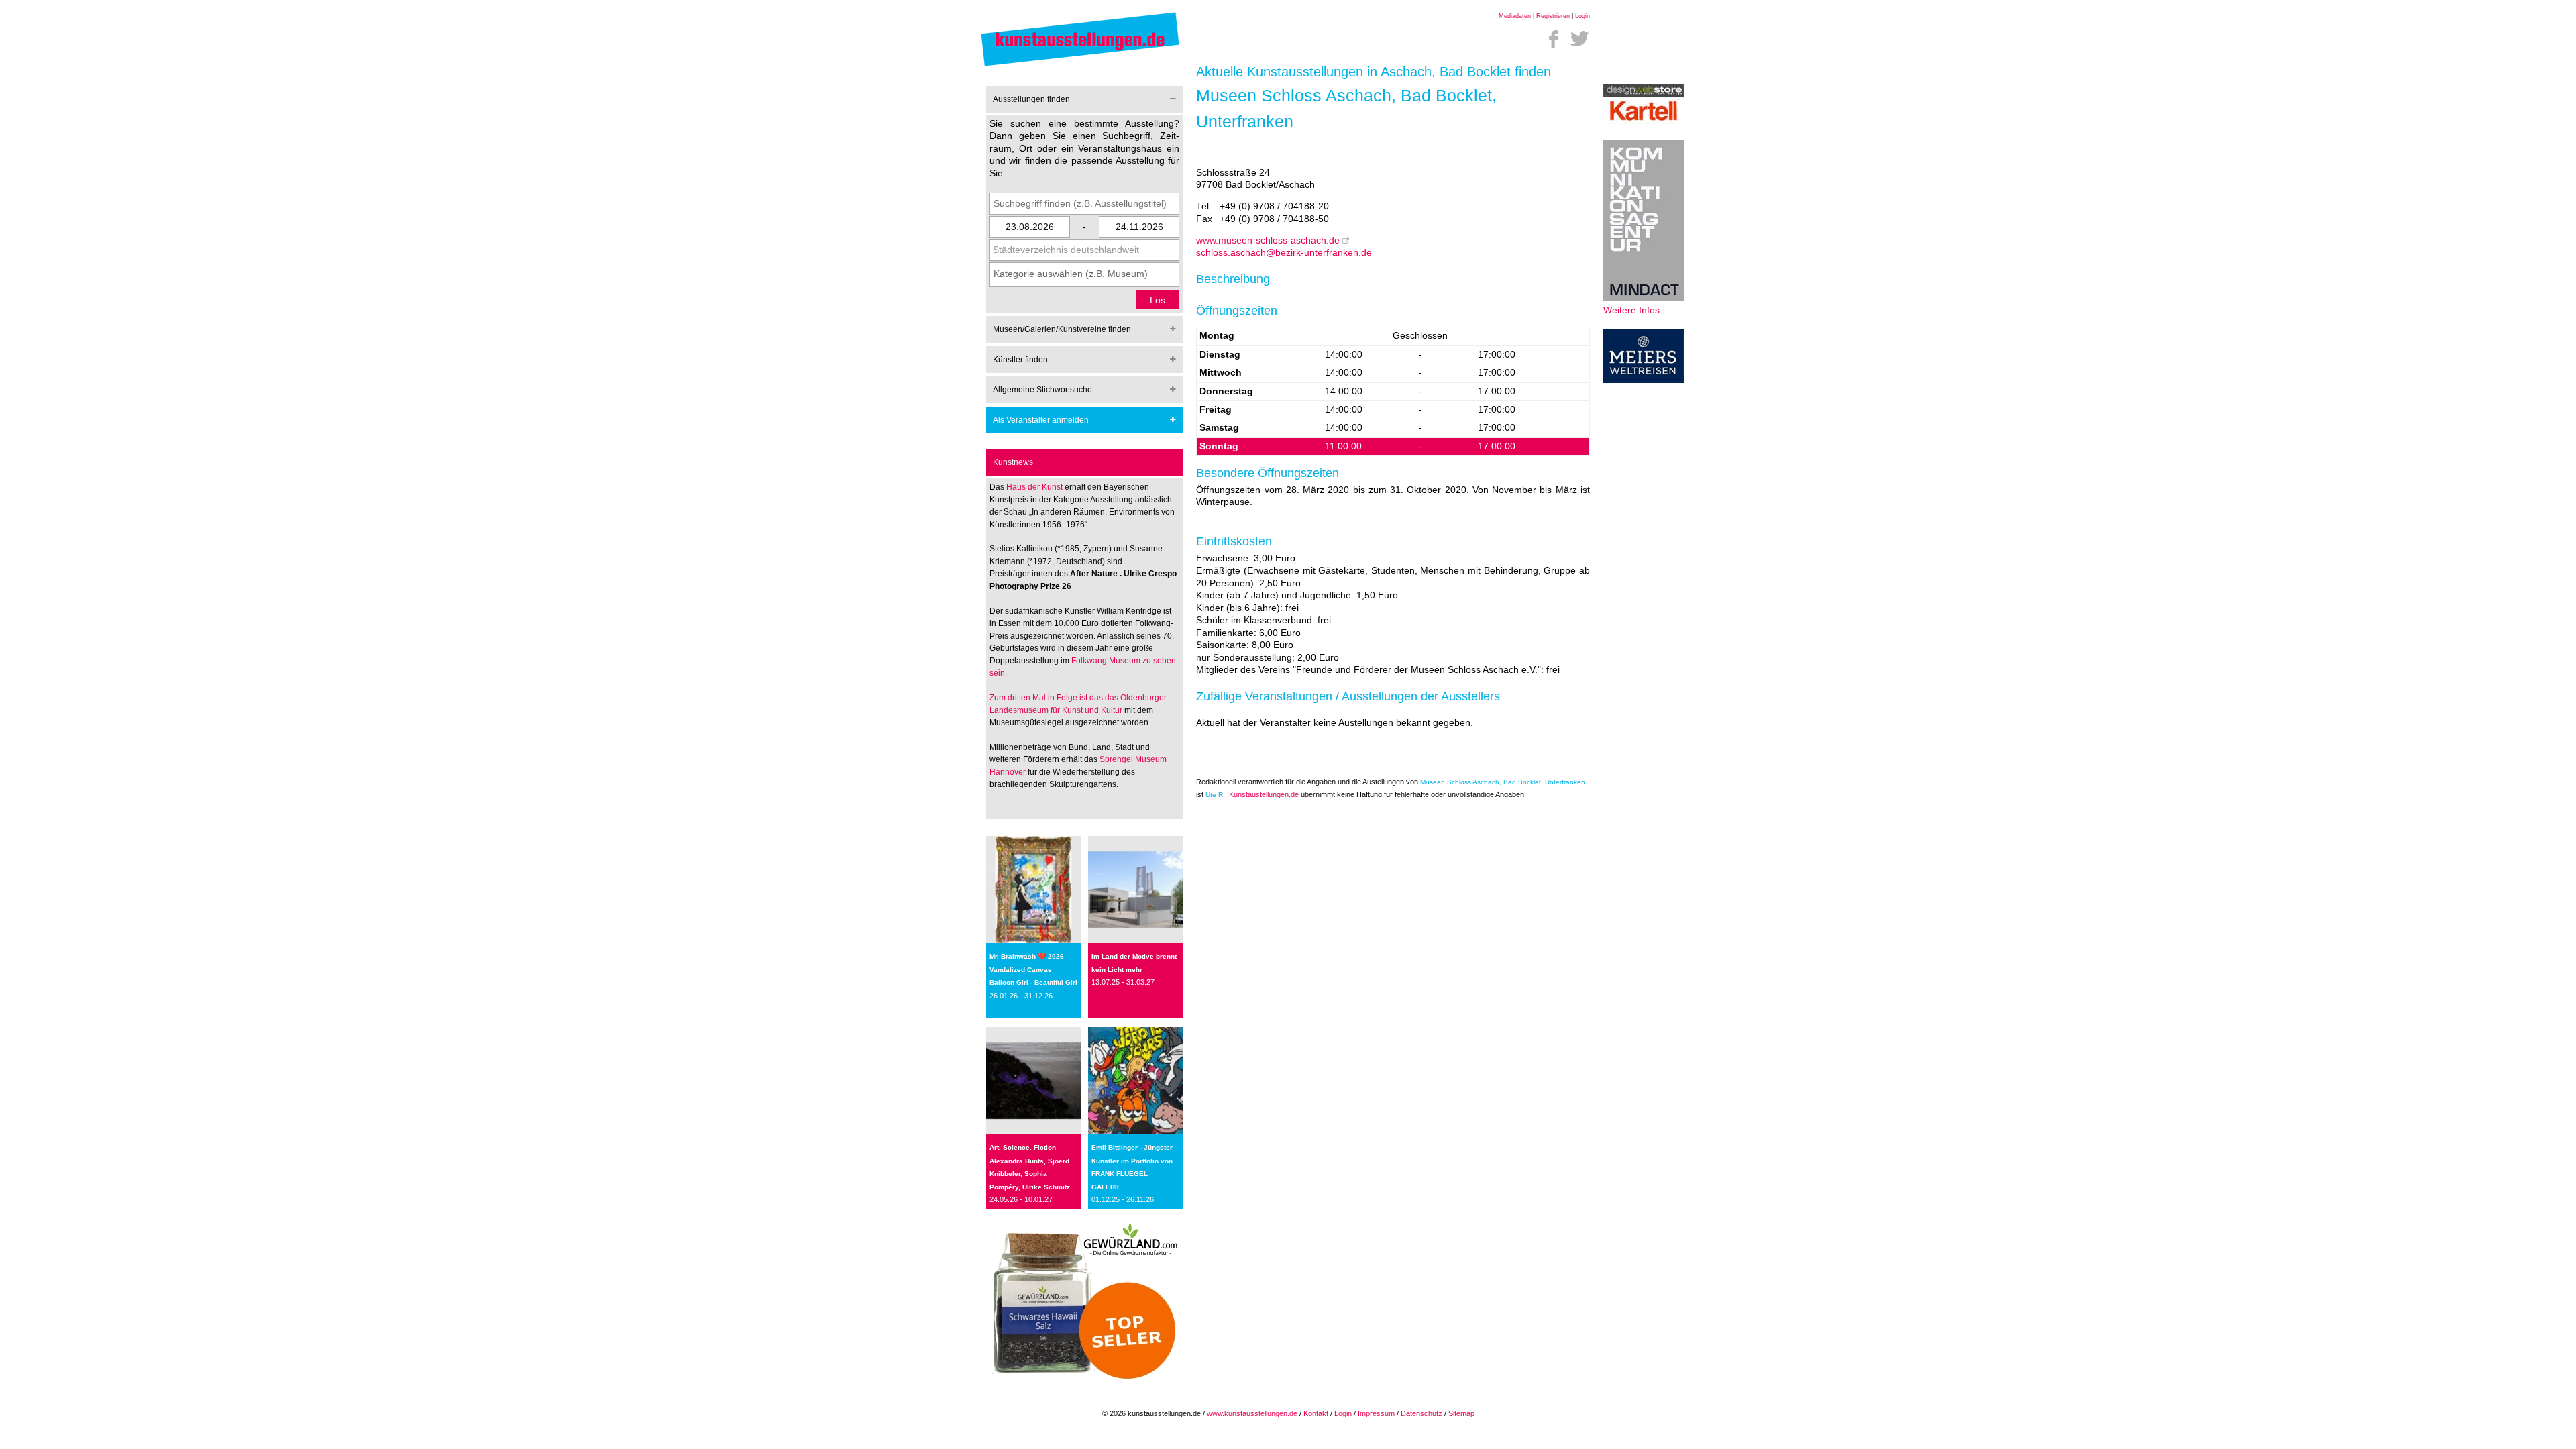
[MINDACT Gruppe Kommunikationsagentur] (1644, 298)
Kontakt (1316, 1413)
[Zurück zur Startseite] (1080, 65)
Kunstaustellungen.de (1264, 794)
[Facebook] (1554, 39)
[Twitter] (1580, 39)
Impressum (1376, 1413)
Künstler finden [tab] (1020, 360)
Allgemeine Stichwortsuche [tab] (1042, 390)
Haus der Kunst (1035, 487)
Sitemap (1461, 1413)
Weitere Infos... (1635, 310)
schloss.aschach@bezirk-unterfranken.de (1284, 253)
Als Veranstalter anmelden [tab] (1041, 420)
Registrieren (1553, 16)
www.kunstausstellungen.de (1252, 1413)
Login (1582, 16)
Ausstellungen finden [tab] (1031, 99)
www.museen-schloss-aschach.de (1268, 240)
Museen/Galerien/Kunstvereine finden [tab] (1062, 329)
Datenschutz (1421, 1413)
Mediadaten (1515, 16)
